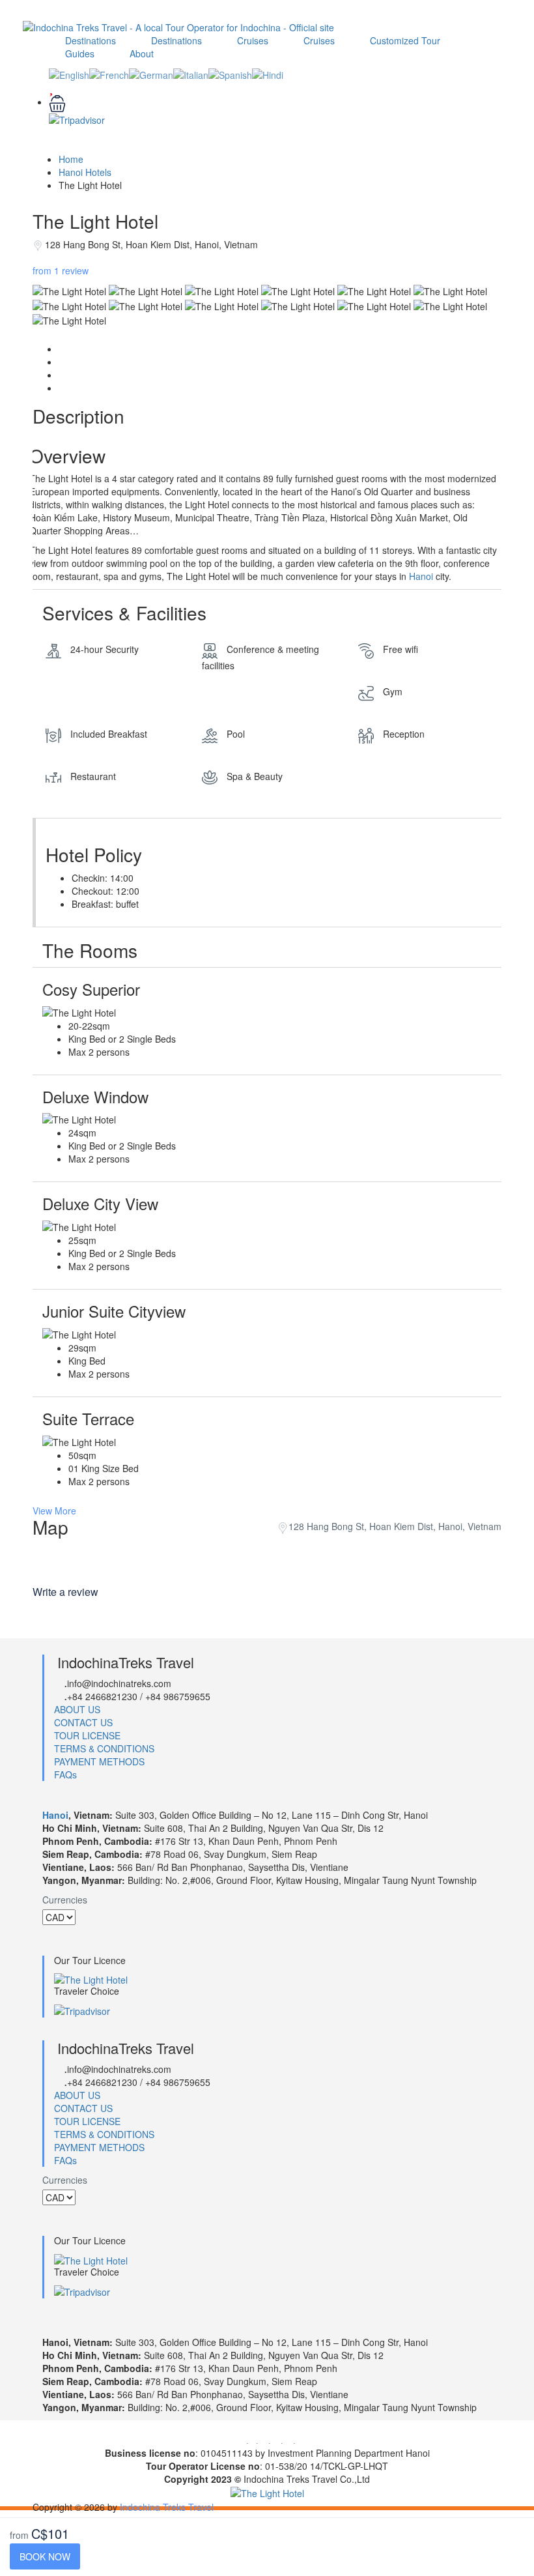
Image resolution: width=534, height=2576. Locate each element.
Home (71, 159)
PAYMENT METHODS (99, 1761)
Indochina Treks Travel (167, 2507)
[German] (151, 73)
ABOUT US (77, 1709)
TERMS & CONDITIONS (104, 1748)
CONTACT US (83, 1722)
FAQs (65, 1774)
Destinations (91, 40)
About (142, 53)
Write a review (67, 1592)
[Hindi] (268, 73)
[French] (109, 73)
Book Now (45, 2556)
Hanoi (421, 576)
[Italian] (191, 73)
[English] (69, 73)
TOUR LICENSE (87, 1735)
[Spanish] (230, 73)
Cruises (253, 40)
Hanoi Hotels (85, 172)
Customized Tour (405, 40)
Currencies (65, 1900)
